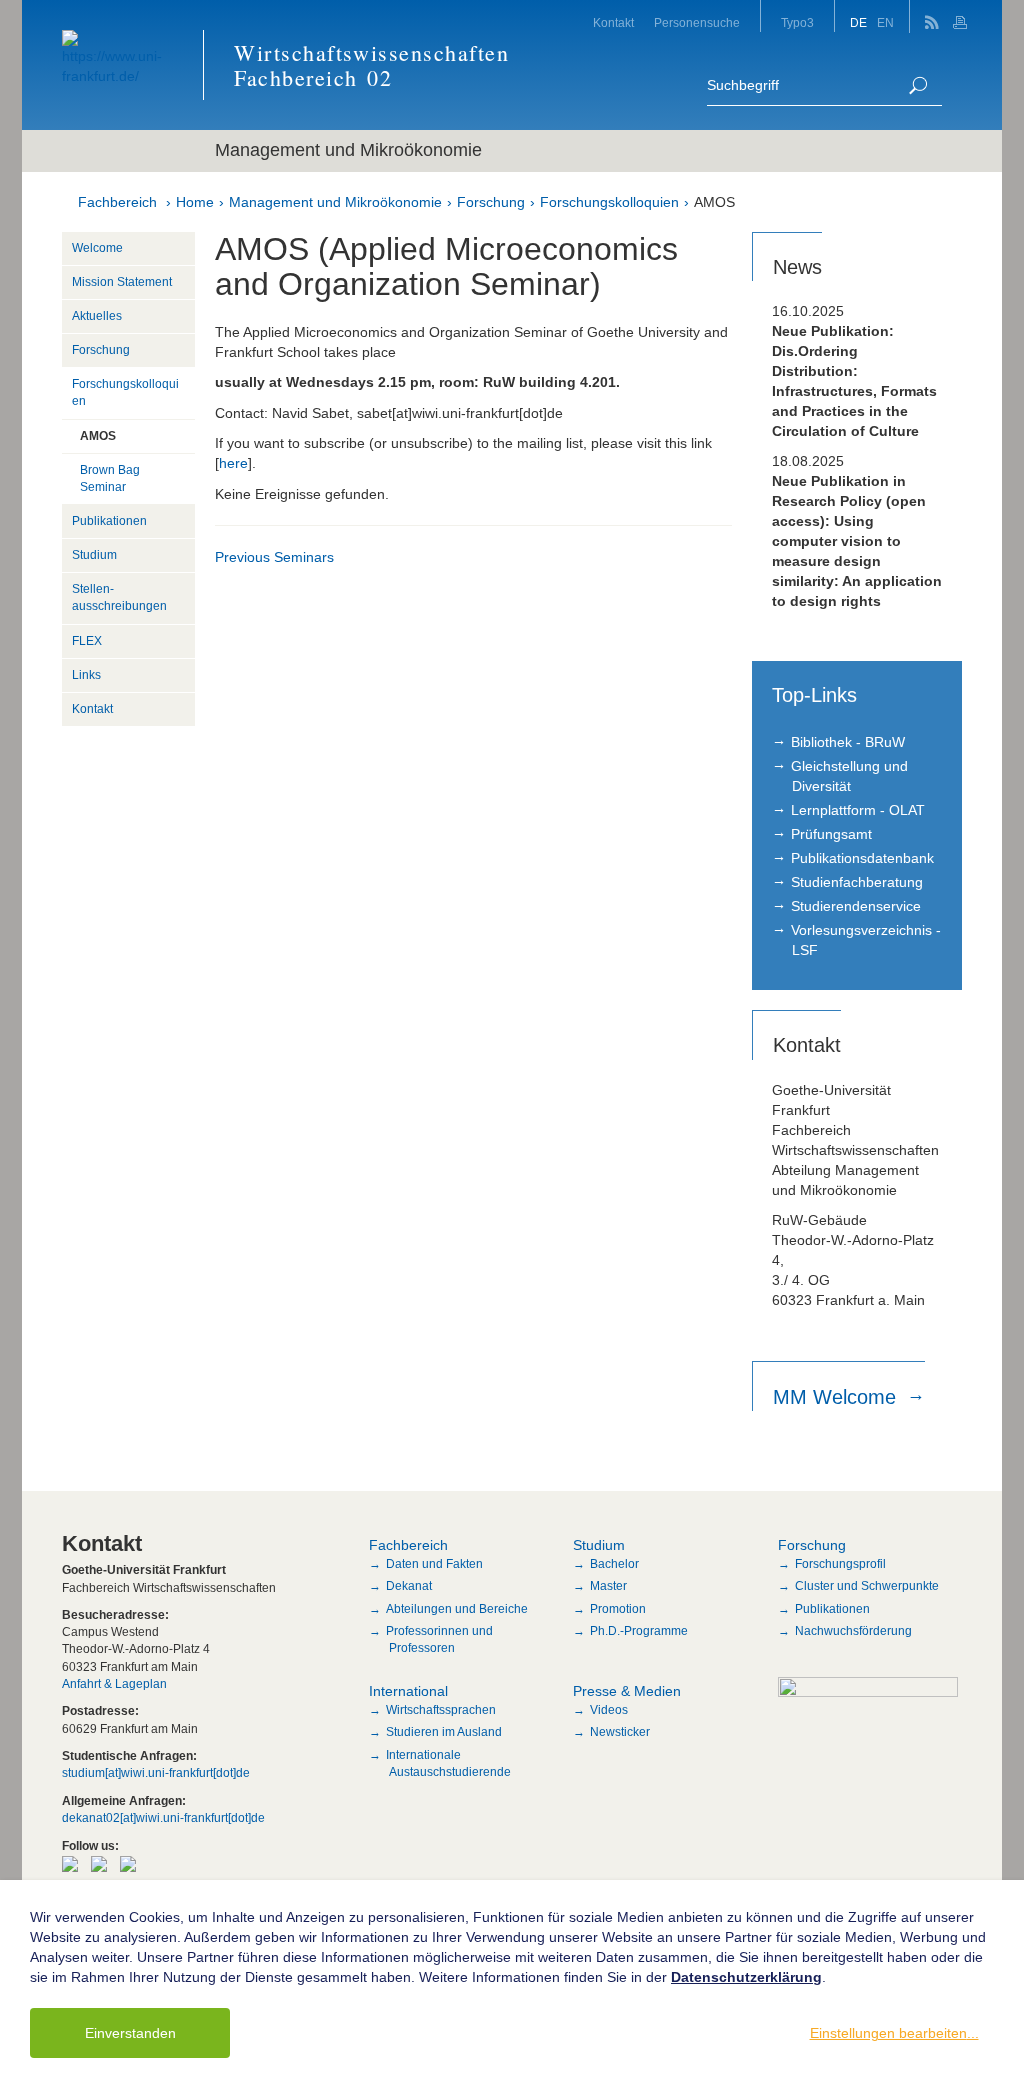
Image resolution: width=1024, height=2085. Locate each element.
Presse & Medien (627, 1691)
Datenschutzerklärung (746, 1977)
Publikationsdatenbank (862, 858)
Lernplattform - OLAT (858, 810)
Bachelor (614, 1564)
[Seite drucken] (962, 16)
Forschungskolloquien (609, 202)
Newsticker (620, 1732)
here (233, 463)
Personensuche (697, 23)
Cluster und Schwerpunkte (867, 1586)
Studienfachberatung (857, 882)
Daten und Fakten (434, 1564)
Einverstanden (130, 2033)
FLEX (87, 641)
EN (885, 23)
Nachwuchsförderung (853, 1631)
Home (195, 202)
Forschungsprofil (840, 1564)
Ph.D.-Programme (639, 1631)
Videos (609, 1710)
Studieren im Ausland (444, 1732)
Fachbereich (117, 202)
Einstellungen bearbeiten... (894, 2033)
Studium (94, 555)
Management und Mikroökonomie (335, 202)
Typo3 (797, 23)
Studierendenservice (856, 906)
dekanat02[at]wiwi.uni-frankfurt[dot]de (163, 1818)
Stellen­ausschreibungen (119, 597)
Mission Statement (122, 282)
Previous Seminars (274, 557)
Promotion (618, 1609)
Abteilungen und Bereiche (457, 1609)
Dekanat (409, 1586)
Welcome (97, 248)
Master (608, 1586)
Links (86, 675)
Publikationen (109, 521)
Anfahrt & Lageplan (114, 1684)
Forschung (491, 202)
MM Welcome (837, 1397)
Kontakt (613, 23)
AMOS (714, 202)
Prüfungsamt (831, 834)
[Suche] (918, 85)
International (408, 1691)
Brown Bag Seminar (110, 478)
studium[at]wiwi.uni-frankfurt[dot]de (156, 1773)
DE (858, 23)
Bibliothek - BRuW (848, 742)
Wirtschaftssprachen (441, 1710)
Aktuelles (97, 316)
